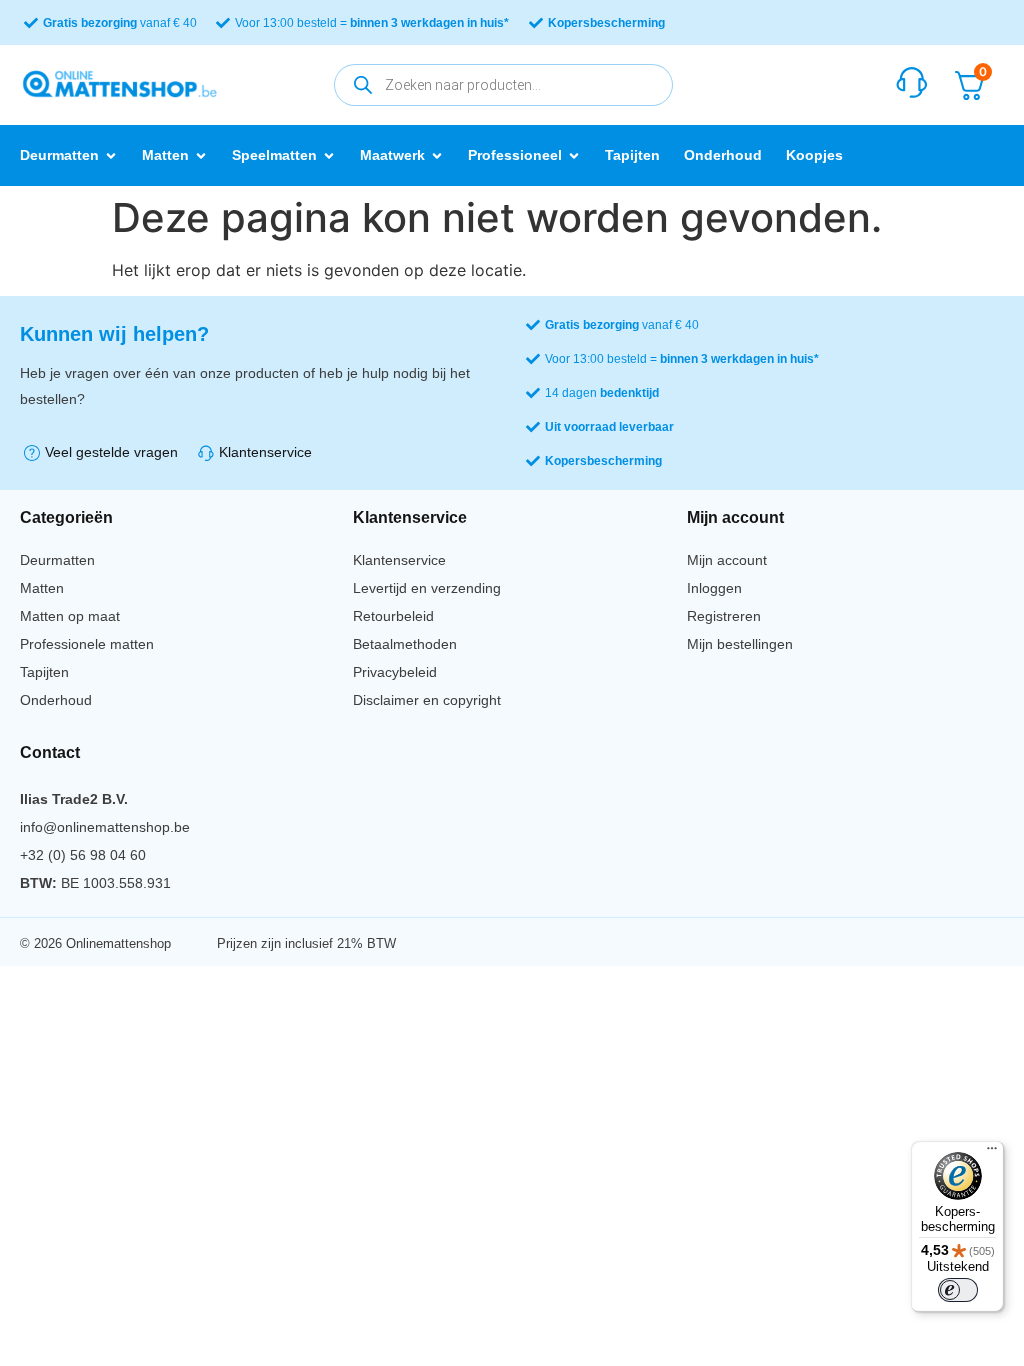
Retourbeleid (393, 616)
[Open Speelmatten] (329, 155)
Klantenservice (399, 560)
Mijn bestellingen (740, 644)
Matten (42, 588)
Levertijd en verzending (427, 588)
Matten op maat (70, 616)
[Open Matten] (201, 155)
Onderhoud (56, 700)
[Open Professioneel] (574, 155)
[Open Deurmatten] (111, 155)
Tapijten (44, 672)
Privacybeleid (395, 672)
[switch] (958, 1290)
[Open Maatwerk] (437, 155)
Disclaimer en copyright (427, 700)
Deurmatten (57, 560)
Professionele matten (87, 644)
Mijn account (727, 560)
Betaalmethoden (405, 644)
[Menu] (992, 1153)
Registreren (724, 616)
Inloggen (714, 588)
